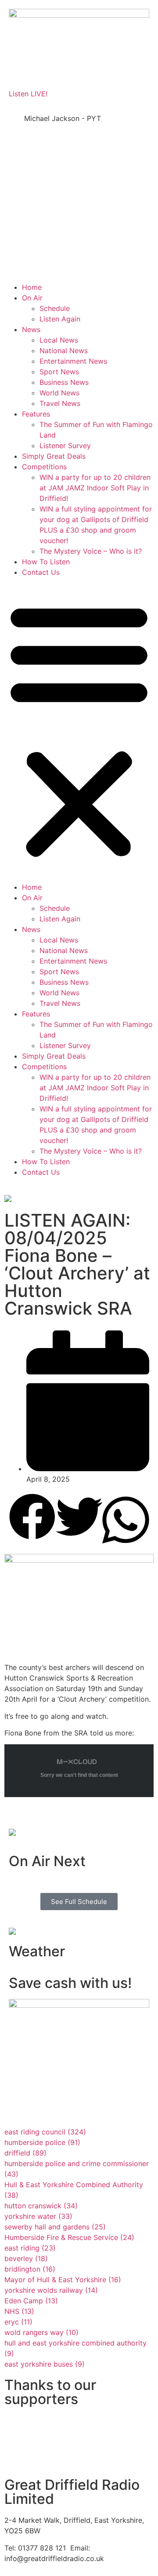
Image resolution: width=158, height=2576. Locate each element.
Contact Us (41, 572)
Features (36, 414)
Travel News (60, 403)
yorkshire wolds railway (51, 2290)
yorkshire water (38, 2216)
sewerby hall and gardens (55, 2227)
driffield (25, 2153)
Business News (64, 382)
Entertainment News (73, 361)
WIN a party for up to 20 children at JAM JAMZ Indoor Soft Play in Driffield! (95, 488)
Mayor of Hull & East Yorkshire (63, 2280)
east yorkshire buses (45, 2364)
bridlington (30, 2269)
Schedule (55, 308)
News (31, 329)
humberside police (42, 2142)
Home (32, 287)
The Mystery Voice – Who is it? (91, 551)
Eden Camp (31, 2301)
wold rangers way (41, 2332)
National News (64, 351)
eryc (18, 2322)
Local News (59, 340)
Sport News (59, 372)
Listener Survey (65, 446)
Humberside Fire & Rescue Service (69, 2237)
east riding (30, 2248)
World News (59, 393)
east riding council (45, 2132)
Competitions (44, 467)
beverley (26, 2258)
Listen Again (60, 319)
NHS (19, 2311)
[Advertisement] (79, 201)
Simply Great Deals (54, 456)
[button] (79, 730)
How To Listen (46, 562)
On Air (32, 298)
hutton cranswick (41, 2206)
